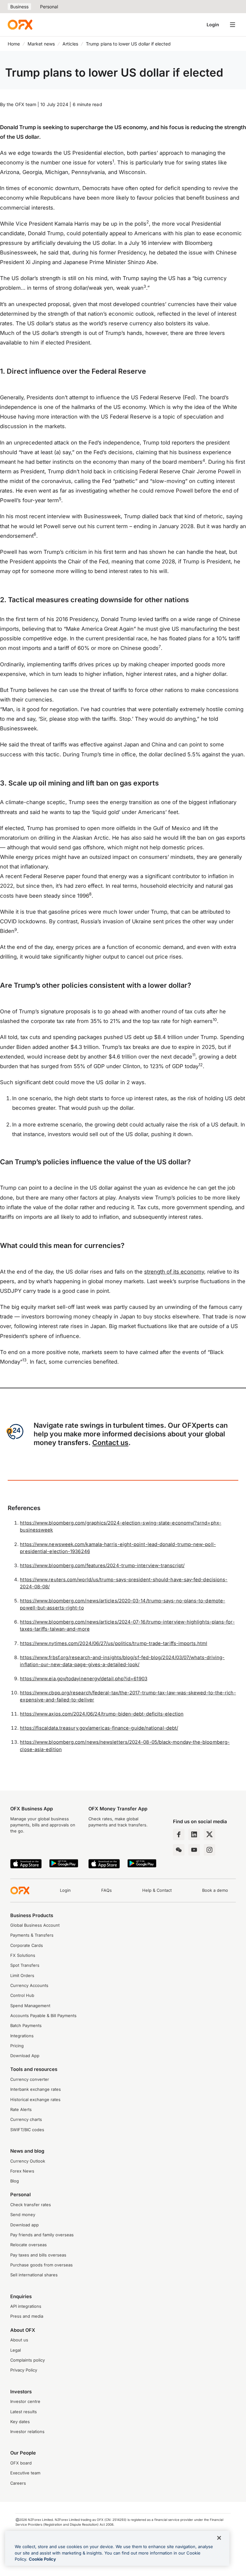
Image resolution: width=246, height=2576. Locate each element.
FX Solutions (23, 1955)
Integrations (22, 2036)
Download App (25, 2056)
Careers (18, 2483)
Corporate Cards (27, 1945)
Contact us (110, 1442)
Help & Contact (157, 1890)
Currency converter (30, 2079)
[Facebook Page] (179, 1834)
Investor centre (25, 2401)
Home (14, 44)
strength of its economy (174, 1272)
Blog (15, 2181)
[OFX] (20, 25)
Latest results (24, 2412)
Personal (49, 7)
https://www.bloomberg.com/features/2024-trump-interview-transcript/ (102, 1566)
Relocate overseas (29, 2245)
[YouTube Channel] (194, 1850)
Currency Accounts (29, 1986)
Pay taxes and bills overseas (38, 2255)
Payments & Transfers (32, 1935)
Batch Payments (26, 2026)
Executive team (25, 2473)
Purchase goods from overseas (41, 2265)
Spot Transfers (25, 1965)
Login (213, 25)
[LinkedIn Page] (194, 1834)
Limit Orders (22, 1976)
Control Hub (22, 1995)
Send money (23, 2215)
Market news (41, 44)
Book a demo (215, 1890)
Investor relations (27, 2432)
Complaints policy (28, 2360)
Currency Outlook (28, 2161)
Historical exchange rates (35, 2100)
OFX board (21, 2463)
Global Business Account (35, 1925)
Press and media (27, 2316)
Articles (70, 44)
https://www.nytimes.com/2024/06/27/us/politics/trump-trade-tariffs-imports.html (114, 1643)
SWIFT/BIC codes (27, 2130)
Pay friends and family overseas (42, 2235)
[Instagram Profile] (209, 1850)
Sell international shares (34, 2275)
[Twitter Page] (209, 1834)
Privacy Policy (24, 2370)
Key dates (20, 2422)
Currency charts (26, 2119)
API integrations (26, 2306)
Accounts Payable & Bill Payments (43, 2016)
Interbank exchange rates (36, 2089)
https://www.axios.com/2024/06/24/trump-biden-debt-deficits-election (102, 1714)
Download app (25, 2225)
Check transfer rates (31, 2205)
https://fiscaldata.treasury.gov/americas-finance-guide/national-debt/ (99, 1728)
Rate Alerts (21, 2110)
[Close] (219, 2538)
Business (19, 7)
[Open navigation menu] (233, 25)
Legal (16, 2350)
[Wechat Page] (179, 1850)
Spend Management (30, 2006)
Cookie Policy (42, 2559)
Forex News (22, 2171)
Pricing (17, 2046)
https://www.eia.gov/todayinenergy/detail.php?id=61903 (83, 1679)
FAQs (107, 1890)
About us (19, 2340)
